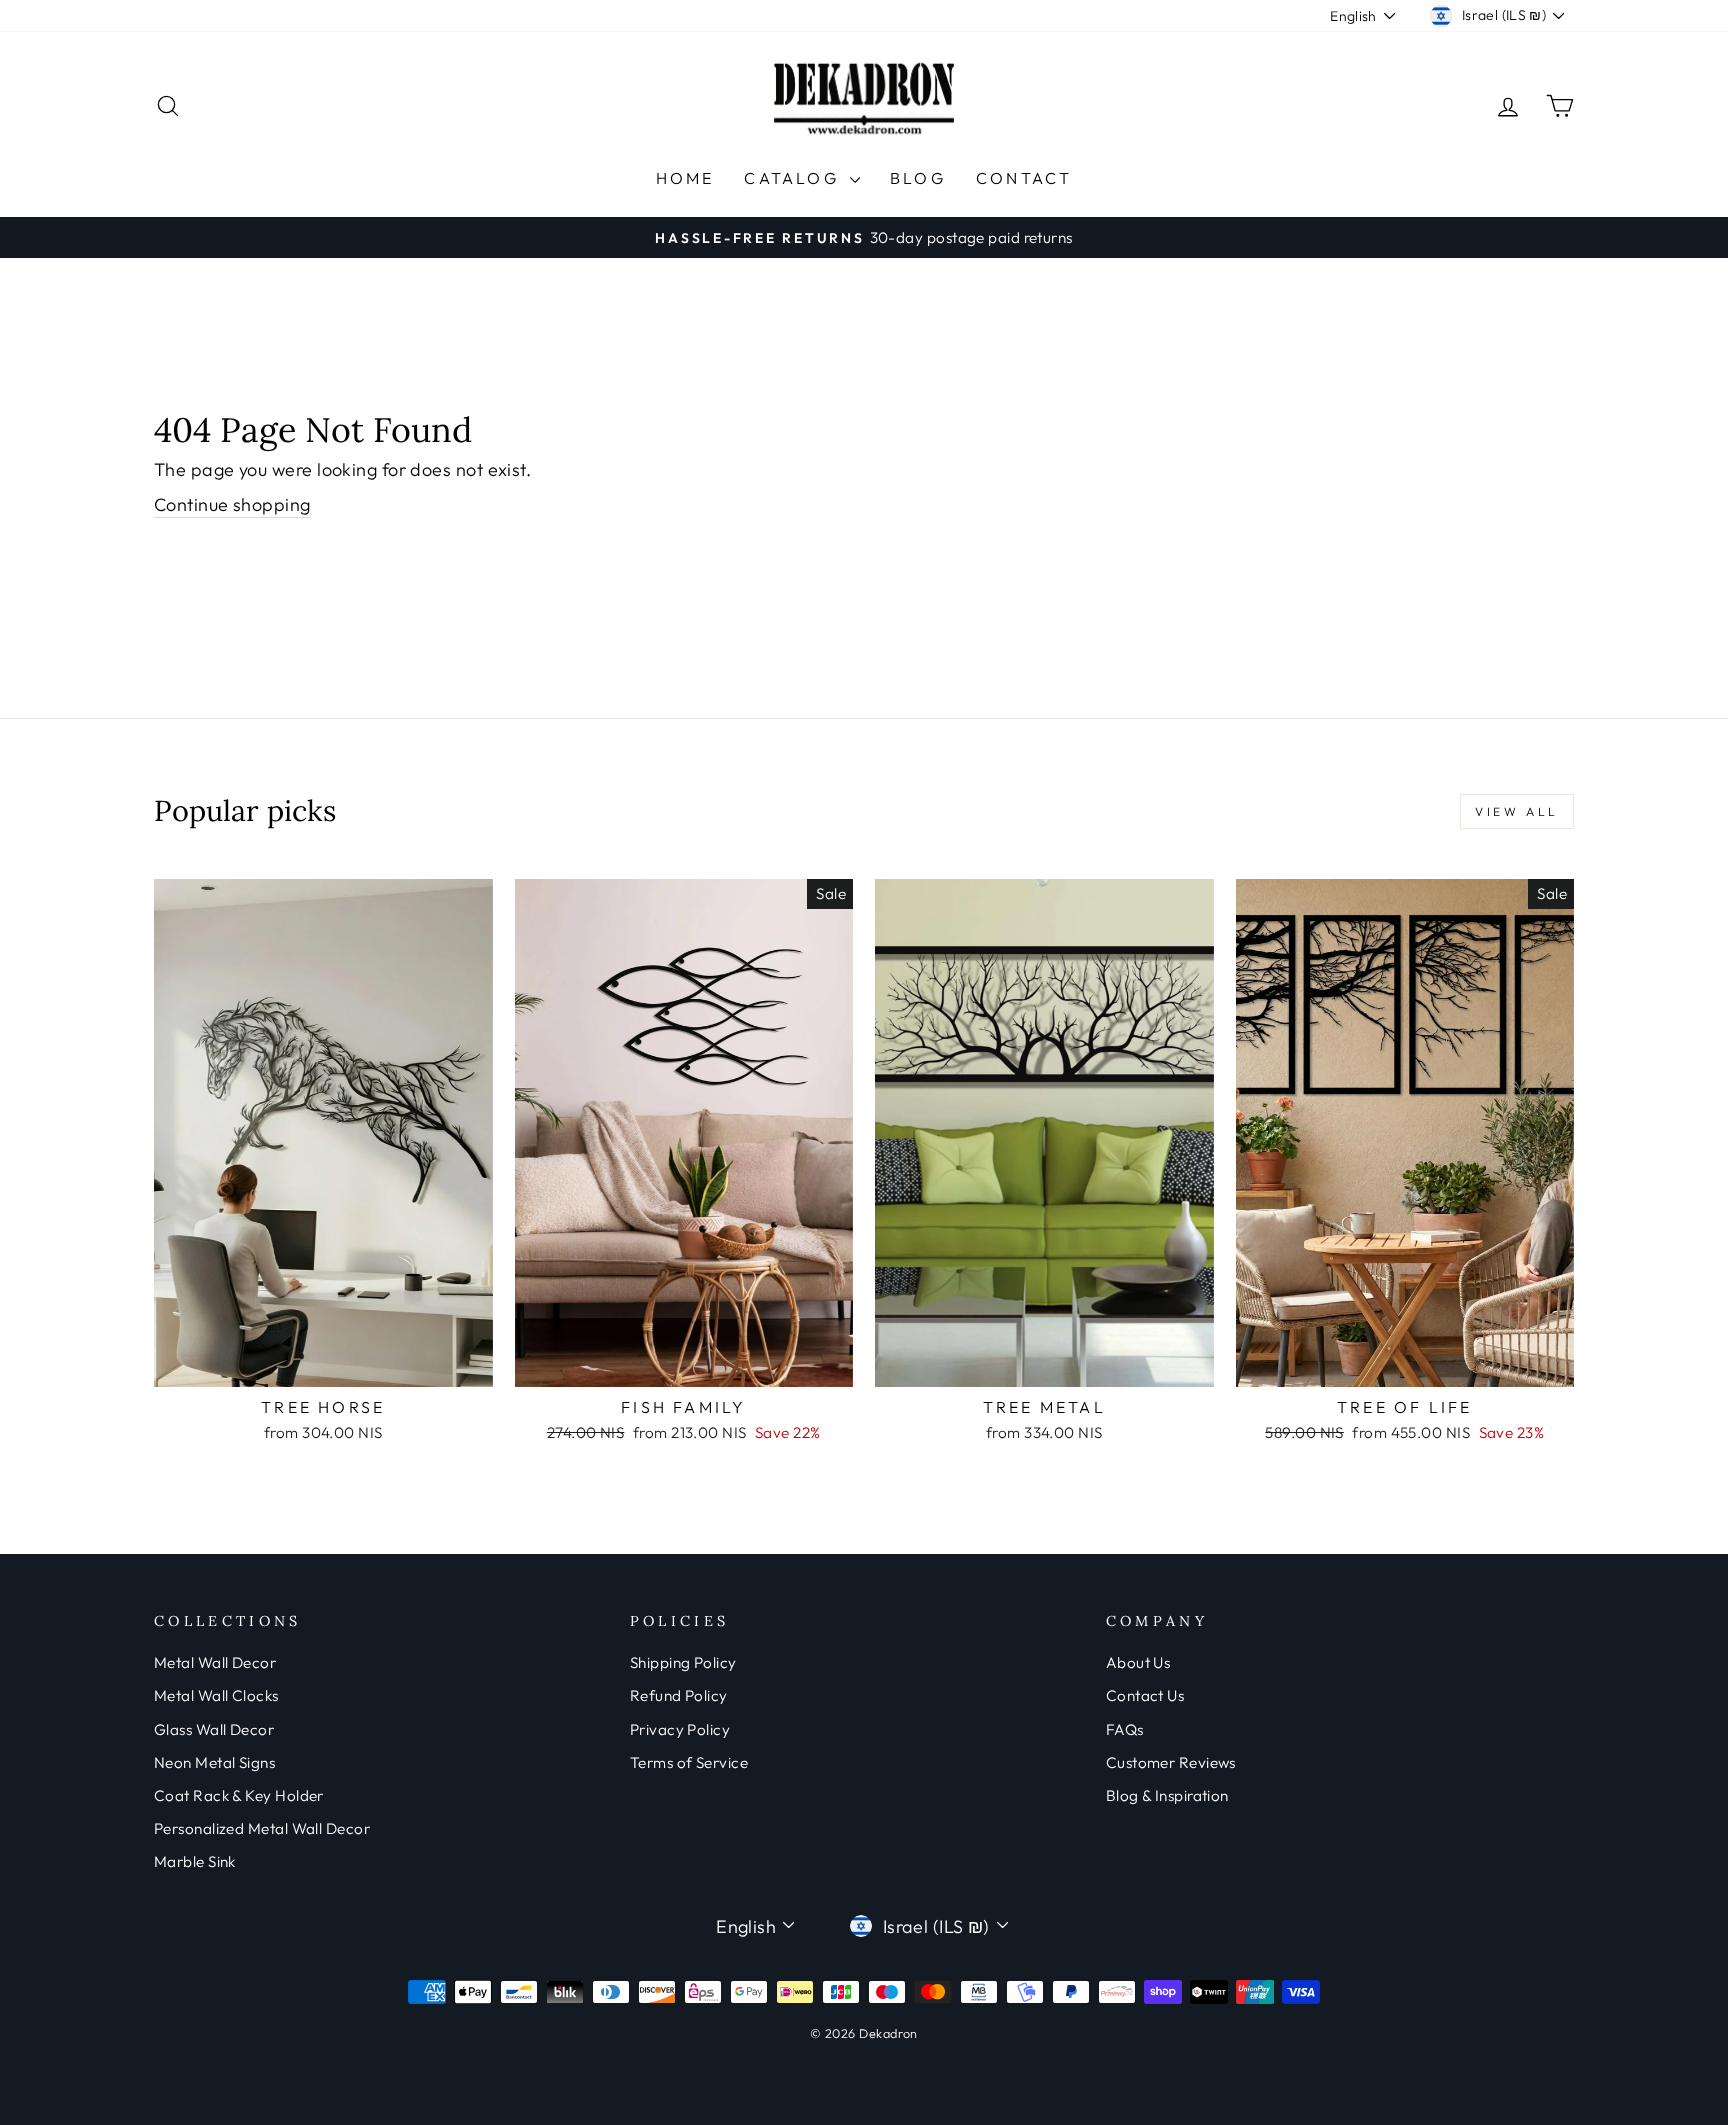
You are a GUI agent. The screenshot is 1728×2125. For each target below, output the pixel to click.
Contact (1024, 178)
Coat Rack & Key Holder (239, 1795)
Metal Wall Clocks (216, 1695)
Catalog (794, 178)
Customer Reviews (1171, 1762)
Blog (918, 178)
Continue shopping (232, 504)
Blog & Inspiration (1167, 1795)
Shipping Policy (683, 1662)
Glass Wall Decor (214, 1729)
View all (1517, 811)
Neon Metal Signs (214, 1762)
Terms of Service (689, 1762)
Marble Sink (195, 1861)
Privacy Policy (680, 1729)
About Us (1138, 1662)
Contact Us (1145, 1695)
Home (685, 178)
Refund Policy (679, 1695)
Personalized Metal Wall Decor (262, 1828)
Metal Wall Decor (215, 1662)
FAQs (1125, 1729)
